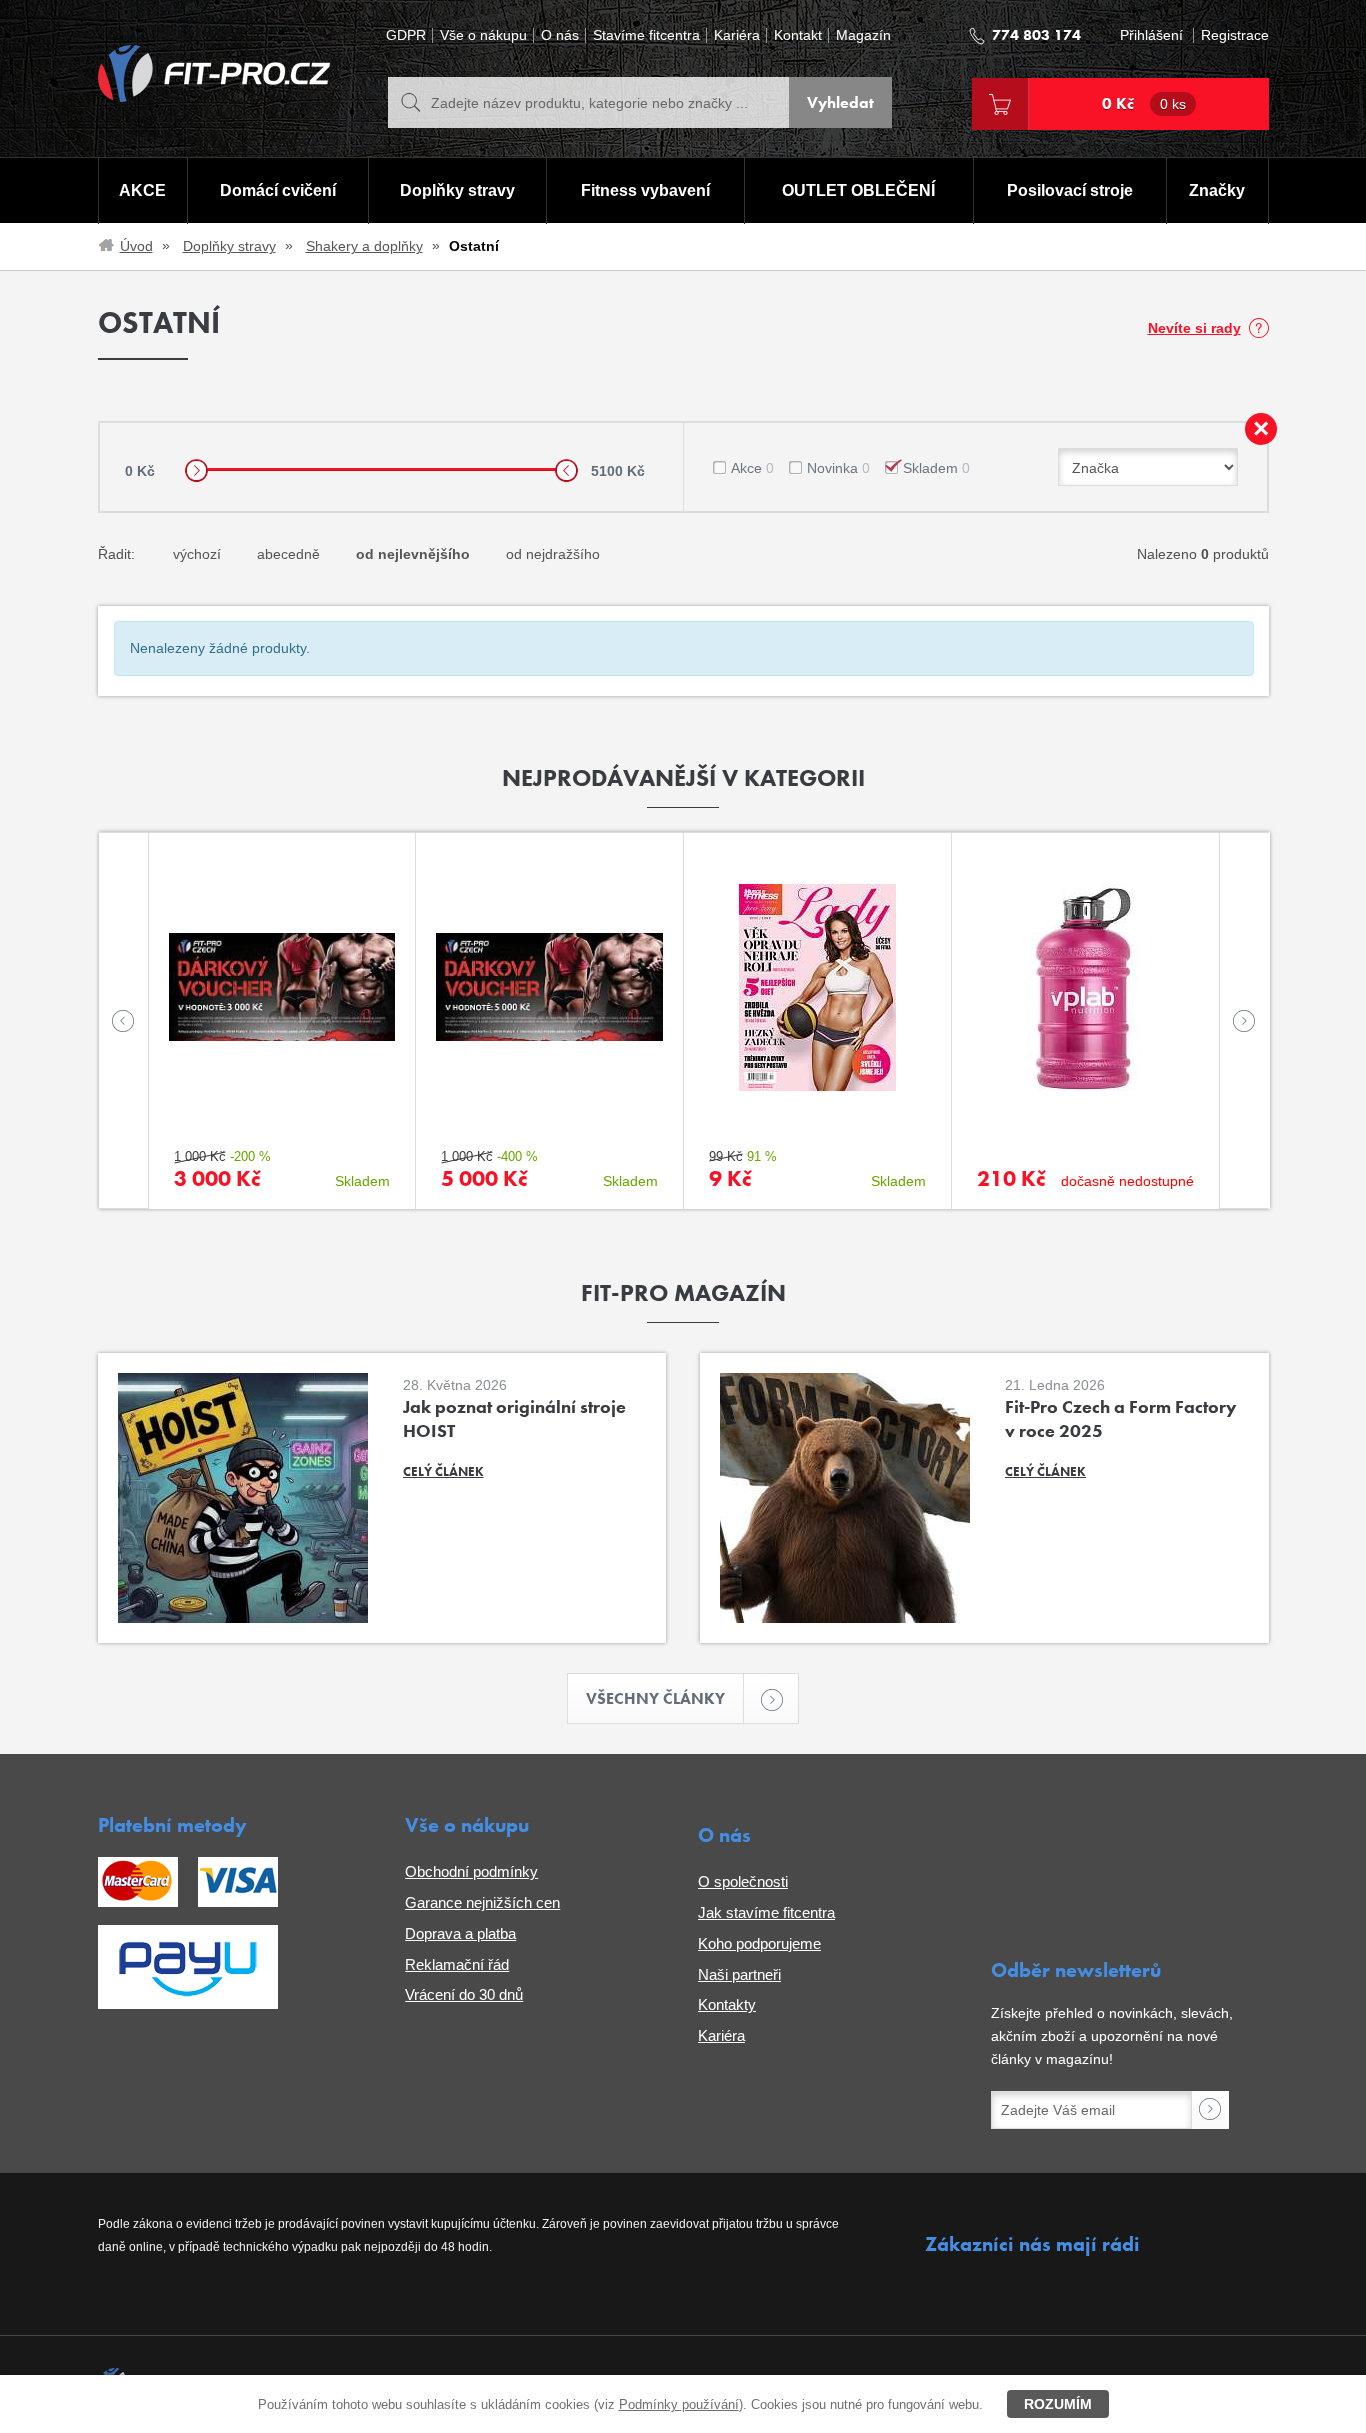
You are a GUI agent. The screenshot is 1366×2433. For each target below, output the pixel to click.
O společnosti (743, 1881)
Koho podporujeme (759, 1943)
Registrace (1235, 35)
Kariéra (737, 35)
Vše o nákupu (483, 35)
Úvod (136, 246)
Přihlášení (1151, 35)
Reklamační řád (457, 1964)
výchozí (197, 554)
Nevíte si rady (1194, 328)
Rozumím (1058, 2404)
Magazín (863, 35)
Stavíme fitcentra (646, 35)
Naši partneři (739, 1974)
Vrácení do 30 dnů (464, 1994)
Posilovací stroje (1070, 190)
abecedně (288, 554)
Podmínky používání (679, 2404)
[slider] (196, 470)
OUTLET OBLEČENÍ (858, 190)
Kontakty (727, 2004)
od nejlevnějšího (413, 554)
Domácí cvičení (278, 190)
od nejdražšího (553, 554)
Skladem (936, 468)
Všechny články (655, 1698)
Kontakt (798, 35)
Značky (1217, 190)
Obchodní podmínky (471, 1871)
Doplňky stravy (457, 190)
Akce (752, 468)
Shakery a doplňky (364, 246)
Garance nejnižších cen (482, 1902)
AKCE (142, 190)
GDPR (406, 35)
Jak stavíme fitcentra (766, 1912)
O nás (560, 35)
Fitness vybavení (645, 190)
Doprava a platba (460, 1933)
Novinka (838, 468)
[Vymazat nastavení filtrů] (1261, 429)
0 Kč (1144, 103)
